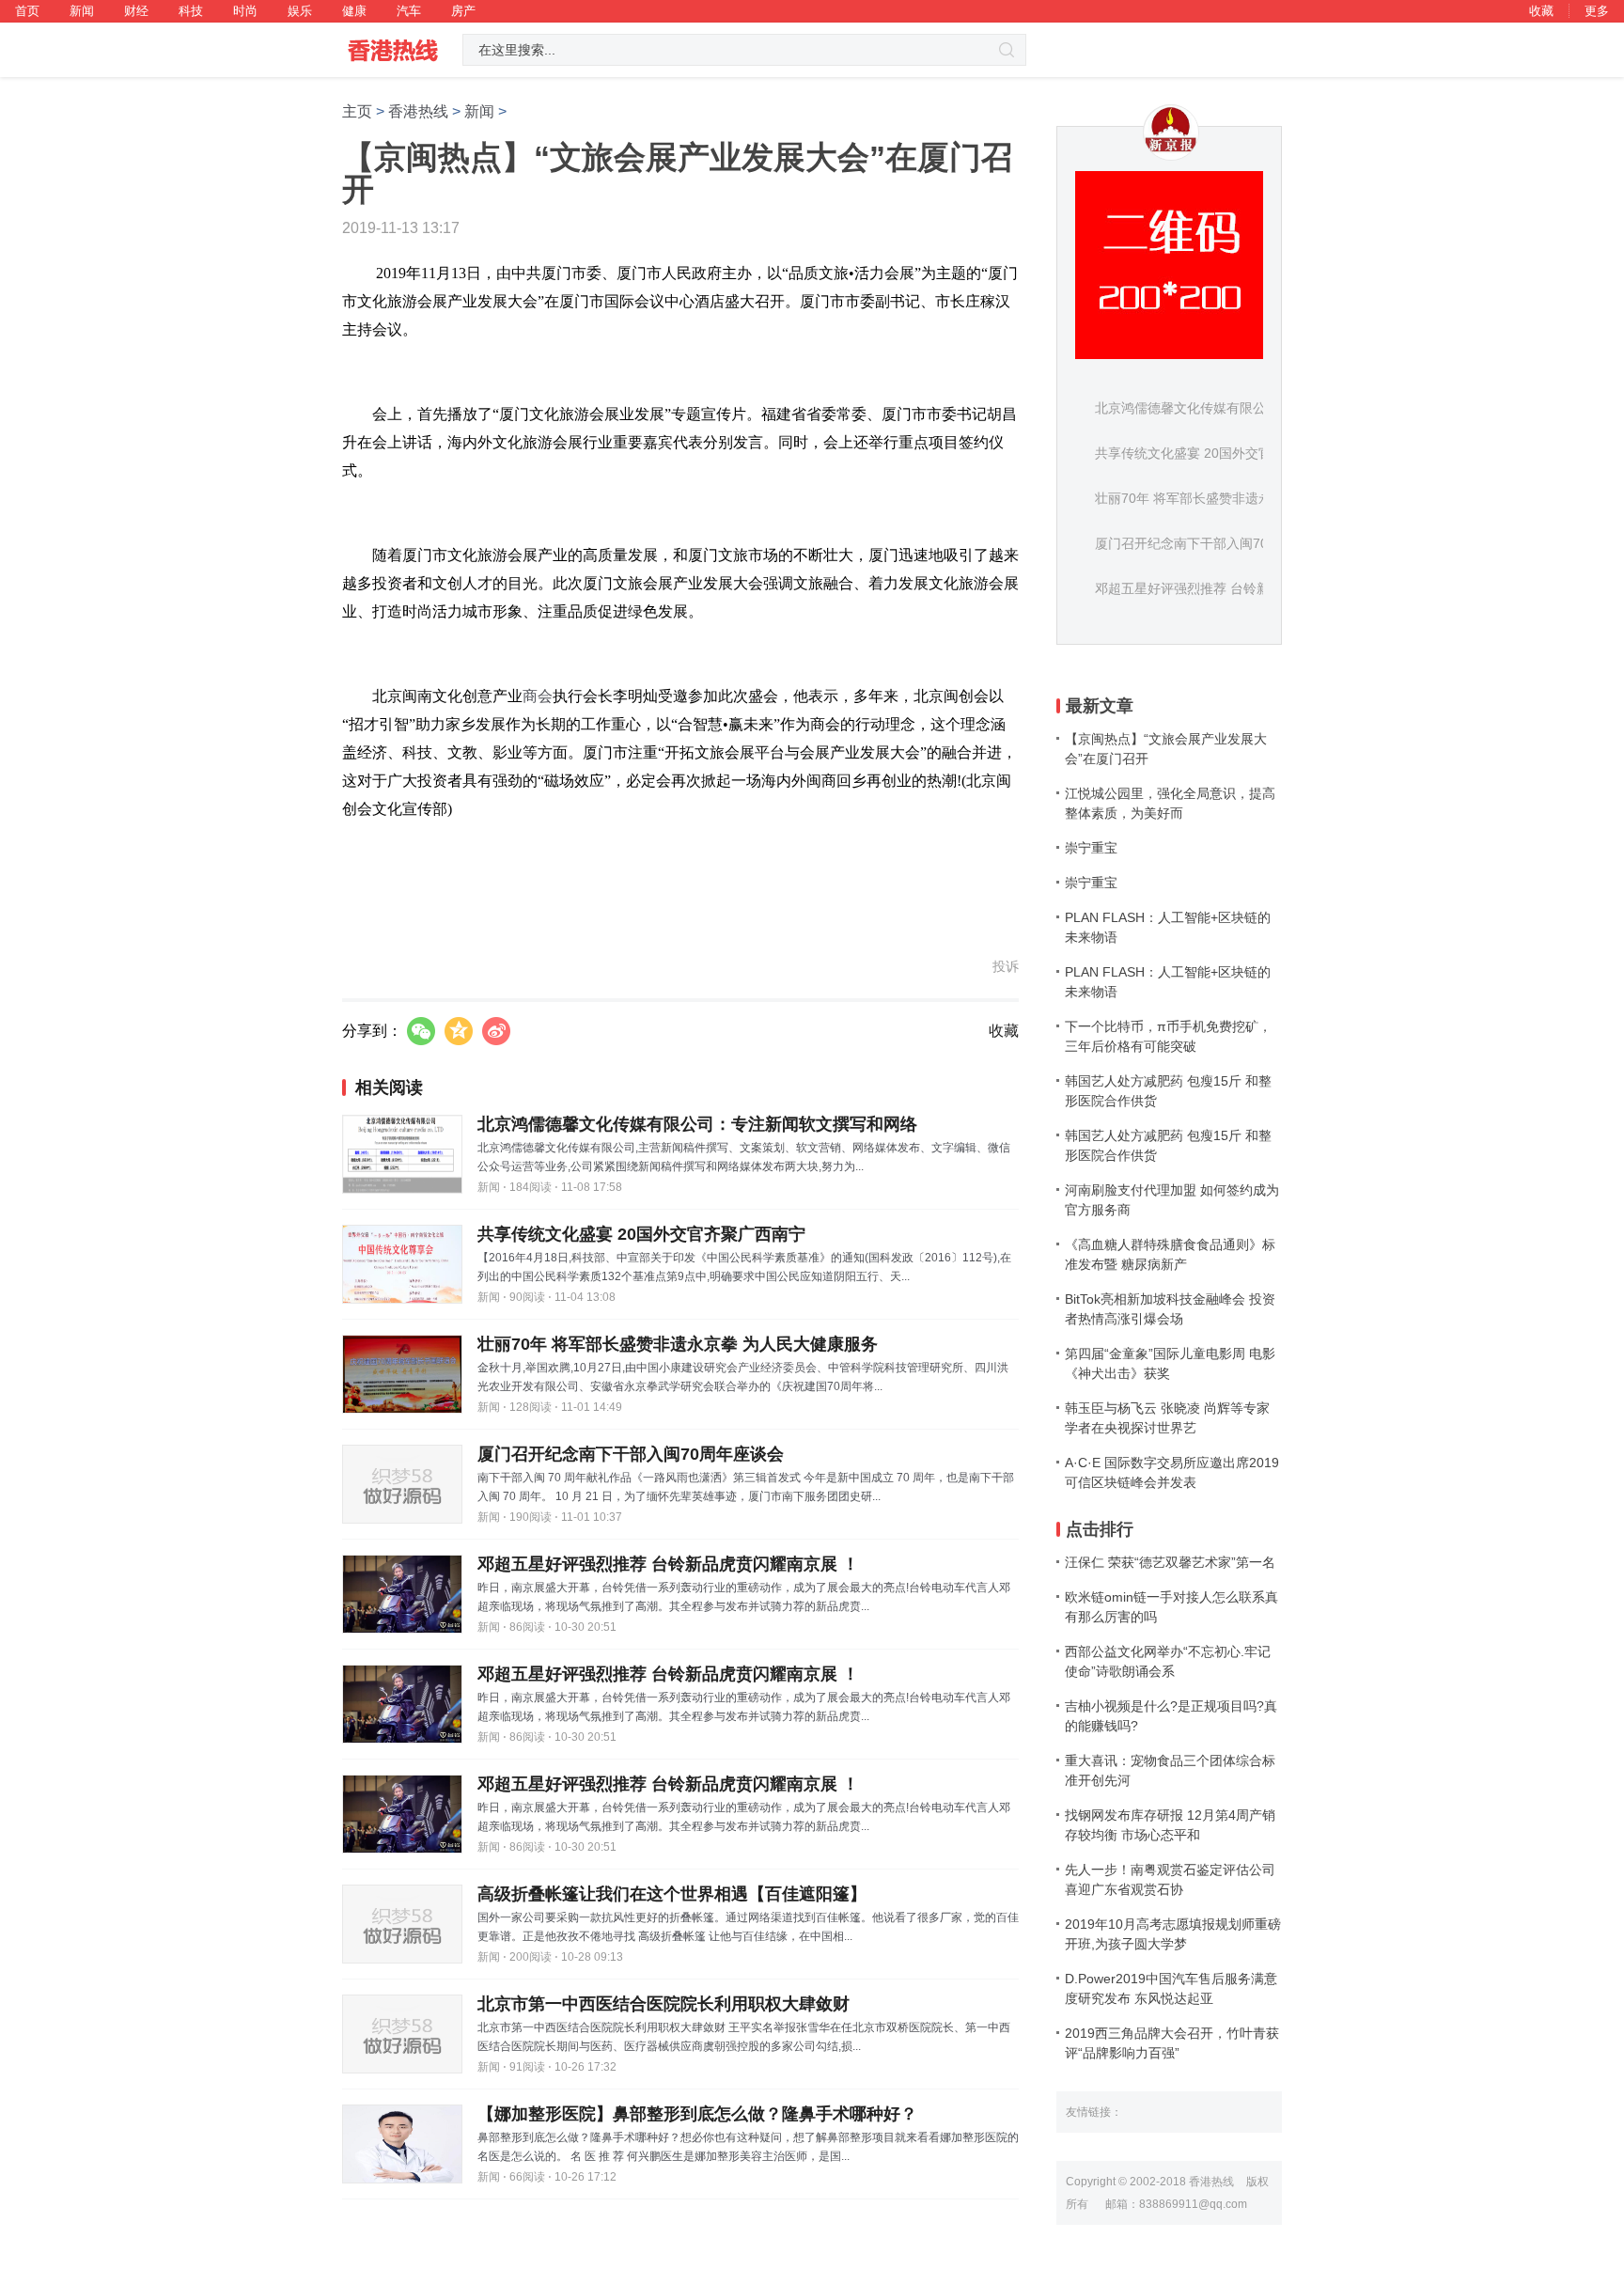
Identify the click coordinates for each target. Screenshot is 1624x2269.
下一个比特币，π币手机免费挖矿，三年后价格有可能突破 (1168, 1036)
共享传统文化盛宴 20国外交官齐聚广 (1203, 453)
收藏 (1541, 11)
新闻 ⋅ (492, 1187)
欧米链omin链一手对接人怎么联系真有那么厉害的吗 (1171, 1607)
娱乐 (300, 11)
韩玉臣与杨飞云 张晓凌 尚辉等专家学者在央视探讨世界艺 (1167, 1418)
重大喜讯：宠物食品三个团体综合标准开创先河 (1170, 1770)
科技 (191, 11)
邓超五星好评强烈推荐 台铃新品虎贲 (1202, 588)
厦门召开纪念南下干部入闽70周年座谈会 (631, 1454)
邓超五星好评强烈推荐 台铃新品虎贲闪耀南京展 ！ (668, 1564)
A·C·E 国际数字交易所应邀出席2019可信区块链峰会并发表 (1172, 1472)
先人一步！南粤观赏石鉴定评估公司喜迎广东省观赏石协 (1170, 1879)
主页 (357, 111)
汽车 (409, 11)
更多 (1597, 11)
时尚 (245, 11)
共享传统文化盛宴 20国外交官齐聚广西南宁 (641, 1234)
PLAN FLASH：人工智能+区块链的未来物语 (1168, 927)
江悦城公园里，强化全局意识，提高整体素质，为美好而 (1170, 803)
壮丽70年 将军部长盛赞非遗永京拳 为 (1205, 498)
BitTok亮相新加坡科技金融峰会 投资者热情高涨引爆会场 (1170, 1309)
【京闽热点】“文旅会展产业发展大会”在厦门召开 (1166, 749)
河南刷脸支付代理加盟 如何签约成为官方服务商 (1172, 1200)
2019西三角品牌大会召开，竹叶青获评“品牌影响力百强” (1172, 2043)
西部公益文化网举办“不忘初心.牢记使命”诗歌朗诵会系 (1168, 1661)
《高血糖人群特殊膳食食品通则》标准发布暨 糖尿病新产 (1170, 1254)
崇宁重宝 (1091, 848)
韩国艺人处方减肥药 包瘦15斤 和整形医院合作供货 (1168, 1091)
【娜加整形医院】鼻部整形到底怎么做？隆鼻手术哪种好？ (697, 2114)
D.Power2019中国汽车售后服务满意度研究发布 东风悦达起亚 (1171, 1988)
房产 (463, 11)
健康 (354, 11)
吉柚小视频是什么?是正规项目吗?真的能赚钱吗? (1171, 1716)
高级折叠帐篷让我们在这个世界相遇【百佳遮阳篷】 (672, 1894)
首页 (27, 11)
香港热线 (418, 111)
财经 (136, 11)
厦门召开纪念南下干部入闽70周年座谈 (1208, 543)
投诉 (1006, 966)
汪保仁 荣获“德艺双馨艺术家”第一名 (1170, 1562)
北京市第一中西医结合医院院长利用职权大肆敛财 (664, 2004)
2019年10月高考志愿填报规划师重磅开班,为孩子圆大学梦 (1173, 1934)
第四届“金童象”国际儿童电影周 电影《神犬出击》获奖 (1170, 1363)
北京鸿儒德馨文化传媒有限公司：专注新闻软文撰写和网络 (697, 1124)
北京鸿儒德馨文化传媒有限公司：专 (1200, 408)
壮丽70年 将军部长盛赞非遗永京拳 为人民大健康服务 (678, 1344)
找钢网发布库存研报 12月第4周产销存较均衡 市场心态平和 (1170, 1825)
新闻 (82, 11)
